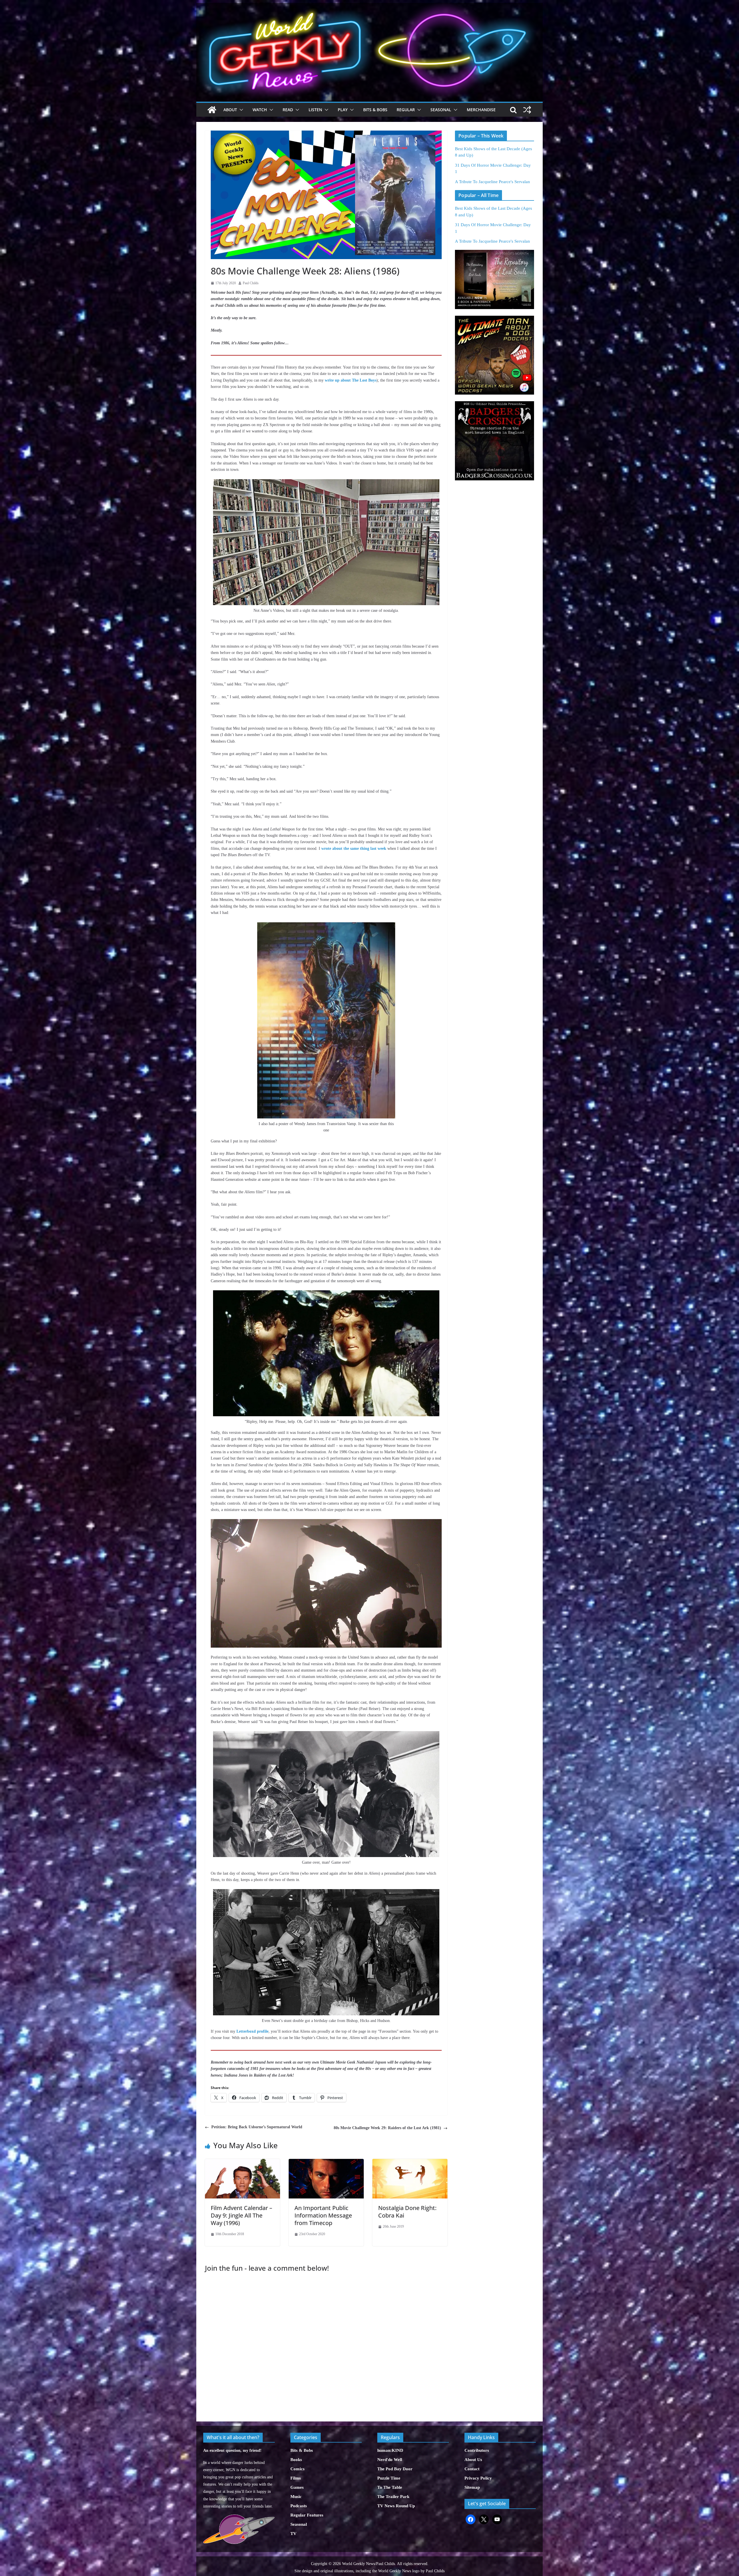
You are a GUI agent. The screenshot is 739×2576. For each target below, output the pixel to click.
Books (296, 2460)
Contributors (477, 2450)
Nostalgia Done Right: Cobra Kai (407, 2212)
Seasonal (441, 110)
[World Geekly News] (369, 6)
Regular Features (307, 2515)
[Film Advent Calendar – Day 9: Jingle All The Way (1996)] (242, 2162)
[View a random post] (527, 110)
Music (296, 2497)
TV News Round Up (396, 2506)
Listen (315, 110)
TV (293, 2534)
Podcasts (299, 2506)
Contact (472, 2469)
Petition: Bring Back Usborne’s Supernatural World (257, 2127)
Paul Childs (251, 283)
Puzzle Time (389, 2478)
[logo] (239, 2518)
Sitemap (472, 2487)
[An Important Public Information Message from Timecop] (326, 2162)
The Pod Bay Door (395, 2469)
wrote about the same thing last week (354, 849)
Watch (260, 110)
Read (288, 110)
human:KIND (390, 2450)
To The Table (390, 2487)
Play (343, 110)
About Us (473, 2460)
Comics (297, 2469)
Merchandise (481, 110)
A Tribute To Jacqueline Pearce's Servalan (492, 182)
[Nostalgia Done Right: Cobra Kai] (410, 2162)
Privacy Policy (478, 2478)
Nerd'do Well (390, 2460)
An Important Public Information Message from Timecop (323, 2215)
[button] (240, 110)
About (230, 110)
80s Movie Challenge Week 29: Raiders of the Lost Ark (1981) (387, 2128)
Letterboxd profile (252, 2031)
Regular (406, 110)
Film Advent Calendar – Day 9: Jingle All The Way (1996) (241, 2215)
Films (296, 2478)
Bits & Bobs (375, 110)
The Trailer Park (393, 2497)
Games (297, 2487)
